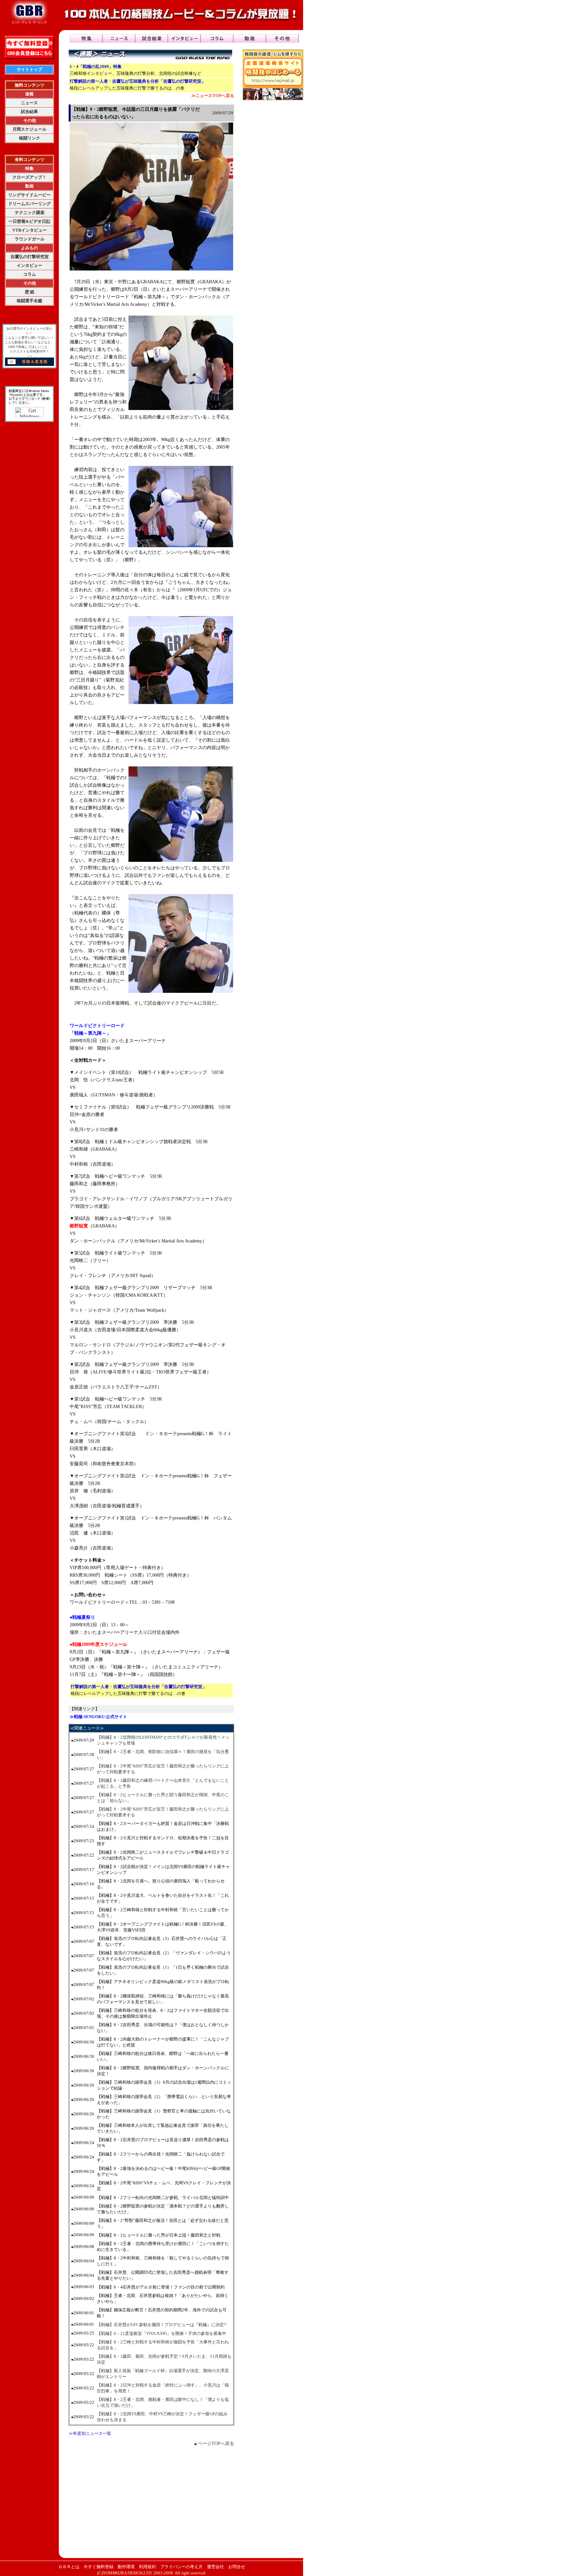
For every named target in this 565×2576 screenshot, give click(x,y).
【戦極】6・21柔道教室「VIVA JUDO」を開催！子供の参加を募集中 (162, 2333)
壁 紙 (30, 292)
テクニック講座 (30, 213)
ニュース (29, 103)
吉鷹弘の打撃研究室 (30, 257)
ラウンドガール (30, 239)
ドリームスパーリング (29, 204)
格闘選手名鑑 (29, 301)
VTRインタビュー (30, 230)
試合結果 (29, 112)
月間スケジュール (29, 129)
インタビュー (29, 265)
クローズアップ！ (29, 177)
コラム (30, 274)
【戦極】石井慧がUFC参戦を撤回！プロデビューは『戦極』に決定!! (162, 2325)
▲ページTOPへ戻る (214, 2444)
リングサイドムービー (29, 195)
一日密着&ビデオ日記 (29, 221)
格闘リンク (30, 138)
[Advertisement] (151, 2502)
